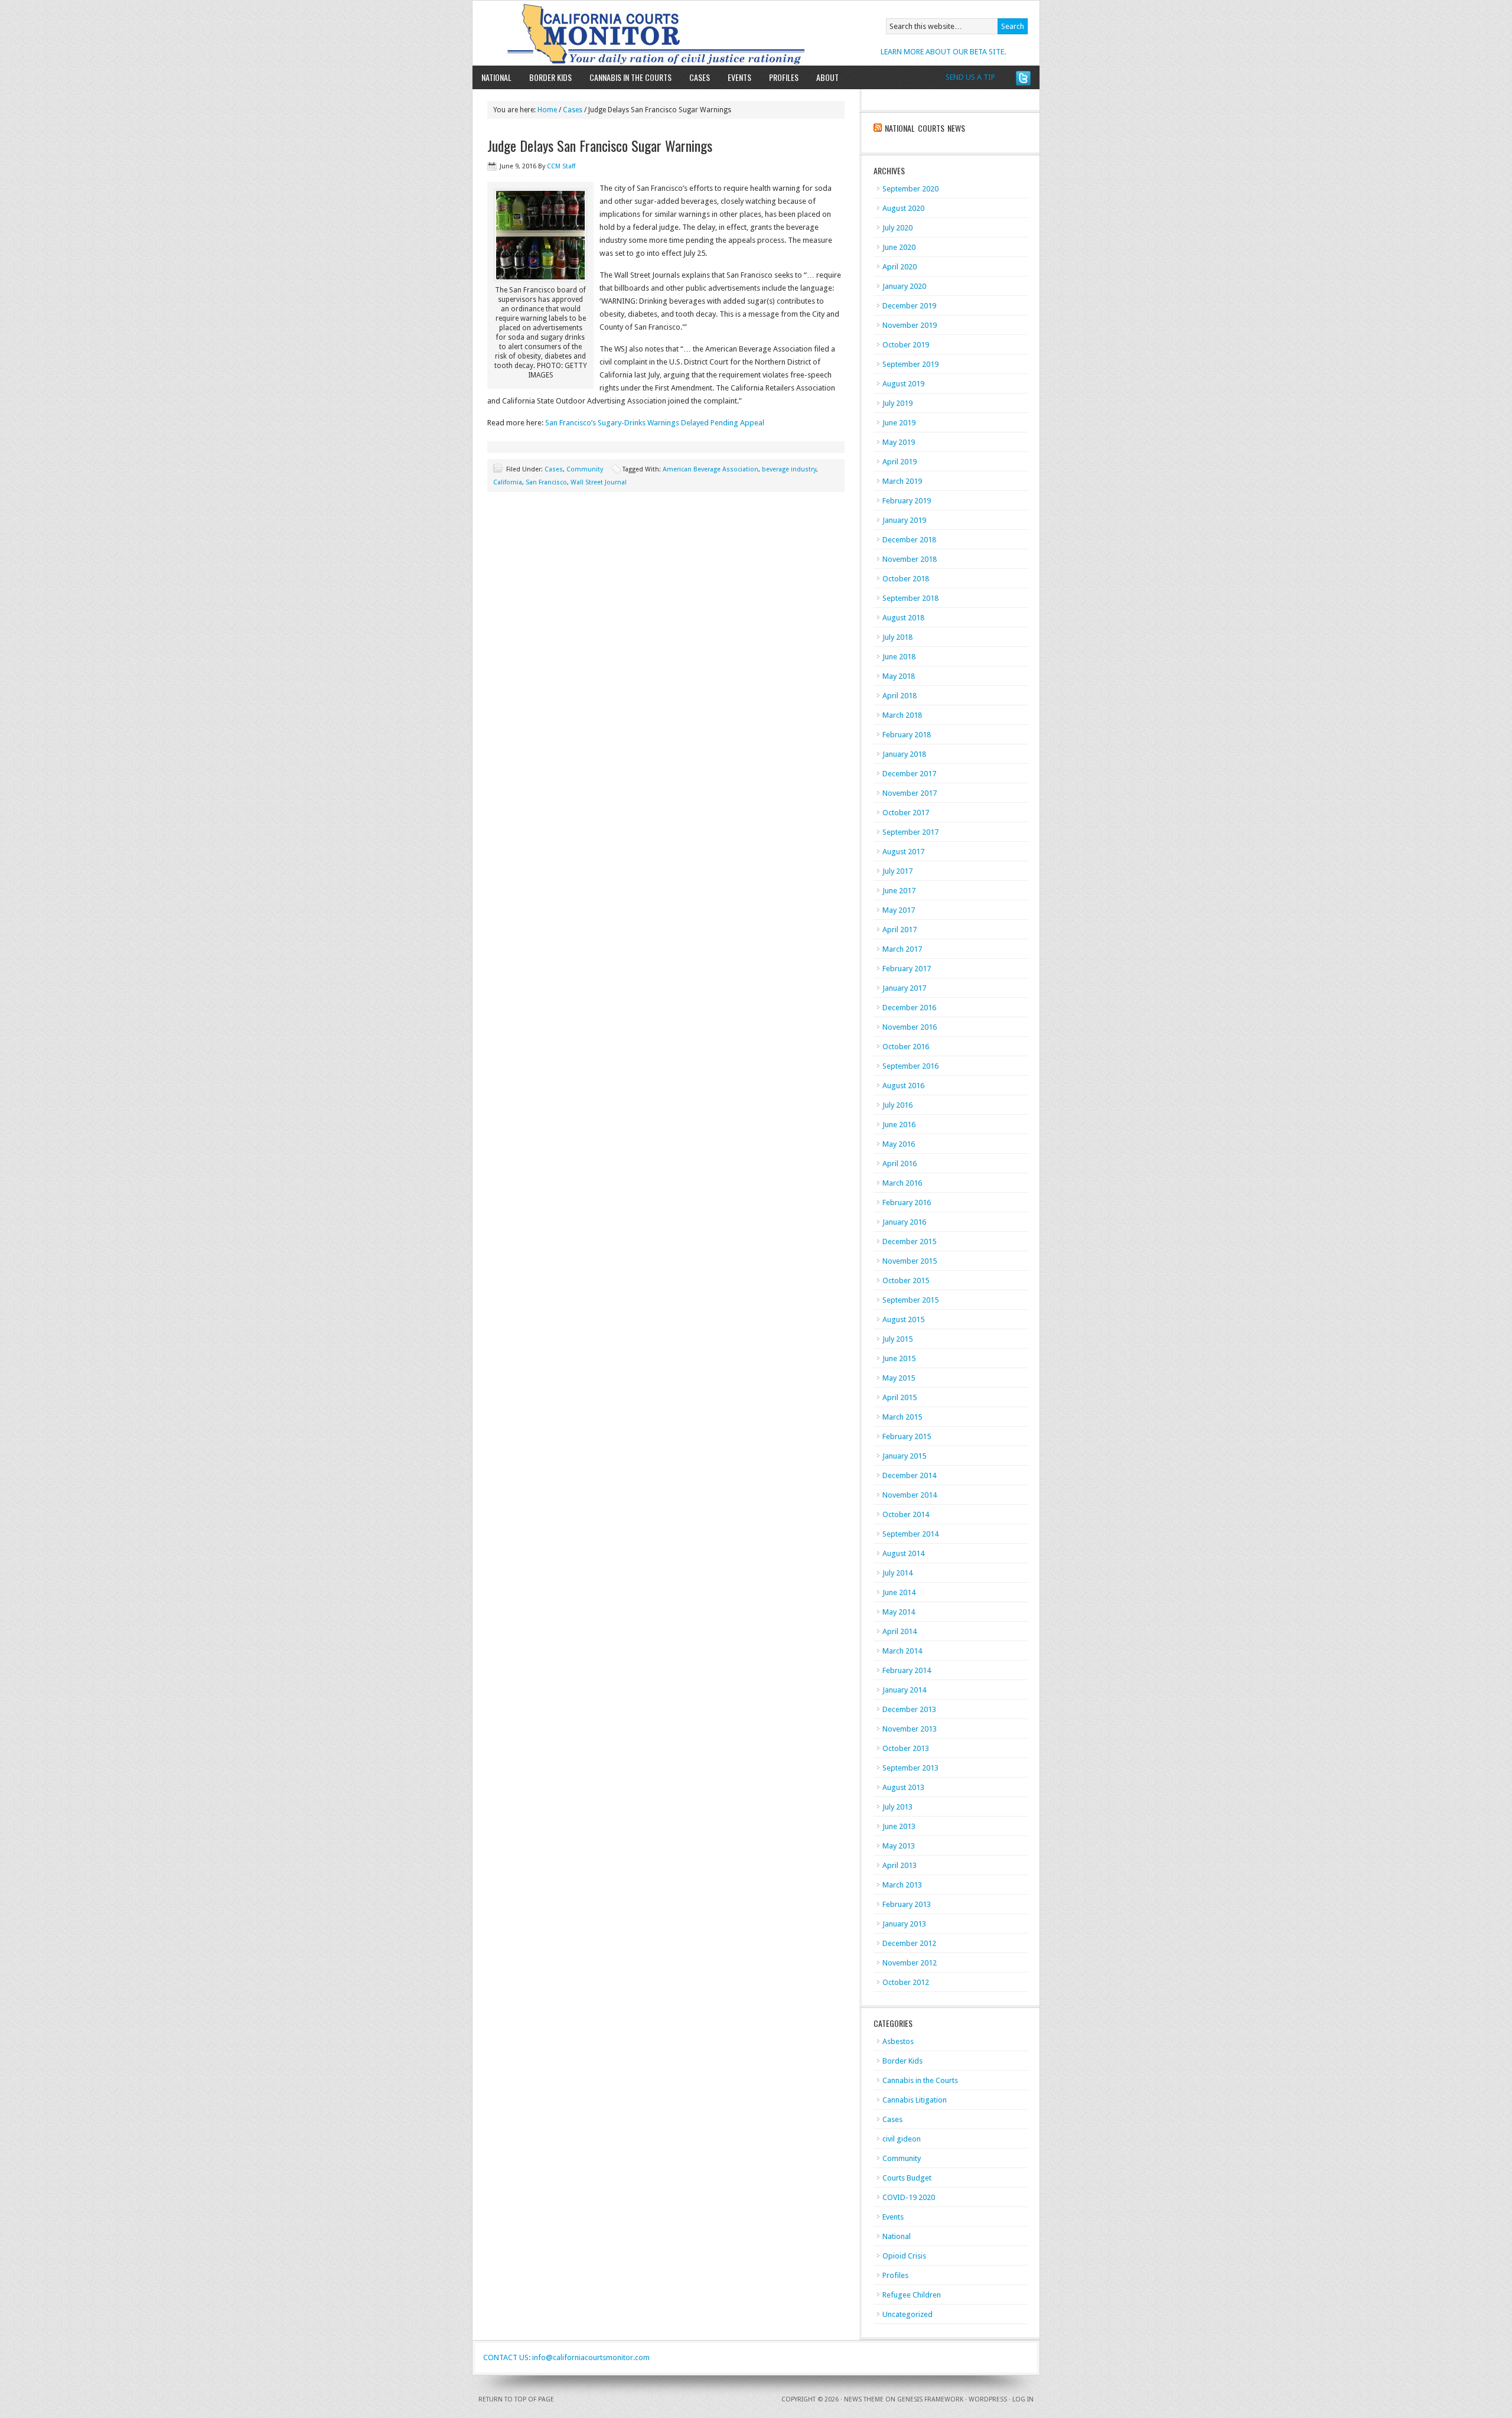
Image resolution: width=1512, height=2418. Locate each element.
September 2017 (910, 832)
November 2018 (910, 559)
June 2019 (899, 423)
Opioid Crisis (904, 2256)
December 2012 (909, 1943)
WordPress (988, 2399)
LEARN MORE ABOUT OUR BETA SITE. (943, 52)
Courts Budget (907, 2178)
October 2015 (906, 1280)
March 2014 (902, 1651)
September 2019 (910, 364)
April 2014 (900, 1631)
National (496, 77)
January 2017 (904, 988)
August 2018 (903, 618)
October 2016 (906, 1047)
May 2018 (899, 676)
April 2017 (900, 930)
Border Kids (550, 77)
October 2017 (906, 813)
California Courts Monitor (610, 33)
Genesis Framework (930, 2399)
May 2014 (899, 1612)
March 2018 (902, 715)
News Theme (864, 2399)
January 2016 (904, 1222)
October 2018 (906, 579)
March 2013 (902, 1885)
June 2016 (899, 1125)
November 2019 (910, 325)
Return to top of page (516, 2399)
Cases (700, 77)
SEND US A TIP (970, 77)
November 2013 (910, 1729)
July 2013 (897, 1807)
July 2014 (897, 1573)
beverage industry (789, 469)
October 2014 (906, 1514)
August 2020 (903, 208)
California (508, 482)
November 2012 (910, 1963)
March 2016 (902, 1183)
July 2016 (897, 1105)
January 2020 (904, 286)
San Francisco (546, 482)
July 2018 (897, 637)
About (823, 77)
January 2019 (904, 520)
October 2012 (906, 1982)
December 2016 (909, 1008)
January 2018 (904, 754)
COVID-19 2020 (909, 2197)
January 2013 (904, 1924)
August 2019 (903, 384)
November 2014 (910, 1495)
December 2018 (909, 540)
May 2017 (899, 910)
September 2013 (910, 1768)
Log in (1023, 2399)
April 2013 (900, 1865)
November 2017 (910, 793)
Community (585, 469)
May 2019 (899, 442)
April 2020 (900, 267)
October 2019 (906, 345)
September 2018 (910, 598)
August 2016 (903, 1086)
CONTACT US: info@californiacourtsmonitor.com (566, 2357)
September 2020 (910, 189)
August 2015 (903, 1319)
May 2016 (899, 1144)
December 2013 (909, 1709)
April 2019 (900, 462)
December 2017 (909, 774)
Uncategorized (907, 2314)
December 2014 (909, 1475)
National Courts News (925, 128)
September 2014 (910, 1534)
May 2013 (899, 1846)
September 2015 (910, 1300)
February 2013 (907, 1904)
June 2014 (899, 1592)
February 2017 (907, 969)
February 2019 (907, 501)
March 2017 (902, 949)
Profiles (784, 77)
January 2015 (904, 1456)
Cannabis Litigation (915, 2100)
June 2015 (899, 1358)
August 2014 (903, 1553)
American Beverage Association (711, 469)
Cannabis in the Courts (630, 77)
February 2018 (907, 735)
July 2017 (897, 871)
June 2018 (899, 657)
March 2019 (902, 481)
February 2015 (907, 1436)
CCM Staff (561, 166)
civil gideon (902, 2139)
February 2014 (907, 1670)
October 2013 (906, 1748)
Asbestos (898, 2041)
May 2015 (899, 1378)
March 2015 (902, 1417)
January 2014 (904, 1690)
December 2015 (909, 1241)
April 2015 (900, 1397)
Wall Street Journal (599, 482)
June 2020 (899, 247)
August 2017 (903, 852)
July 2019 (897, 403)
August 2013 (903, 1787)
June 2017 (899, 891)
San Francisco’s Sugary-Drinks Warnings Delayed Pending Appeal (655, 423)
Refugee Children (912, 2295)
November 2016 (910, 1027)
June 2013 (899, 1826)
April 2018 (900, 696)
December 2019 (909, 306)
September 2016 (910, 1066)
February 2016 (907, 1203)
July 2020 (897, 228)
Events (739, 77)
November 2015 (910, 1261)
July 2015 (897, 1339)
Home (547, 110)
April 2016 (900, 1164)
